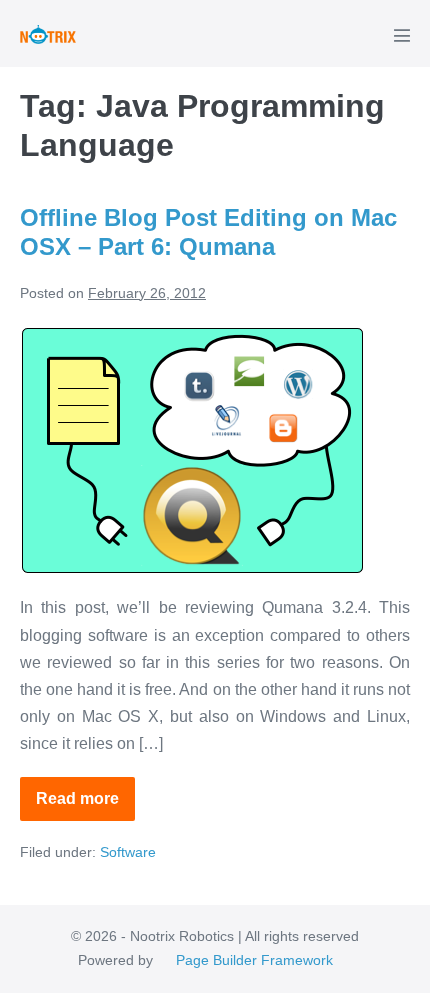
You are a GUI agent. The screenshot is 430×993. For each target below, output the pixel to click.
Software (128, 852)
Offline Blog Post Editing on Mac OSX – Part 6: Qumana (208, 232)
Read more (85, 805)
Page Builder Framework (254, 960)
